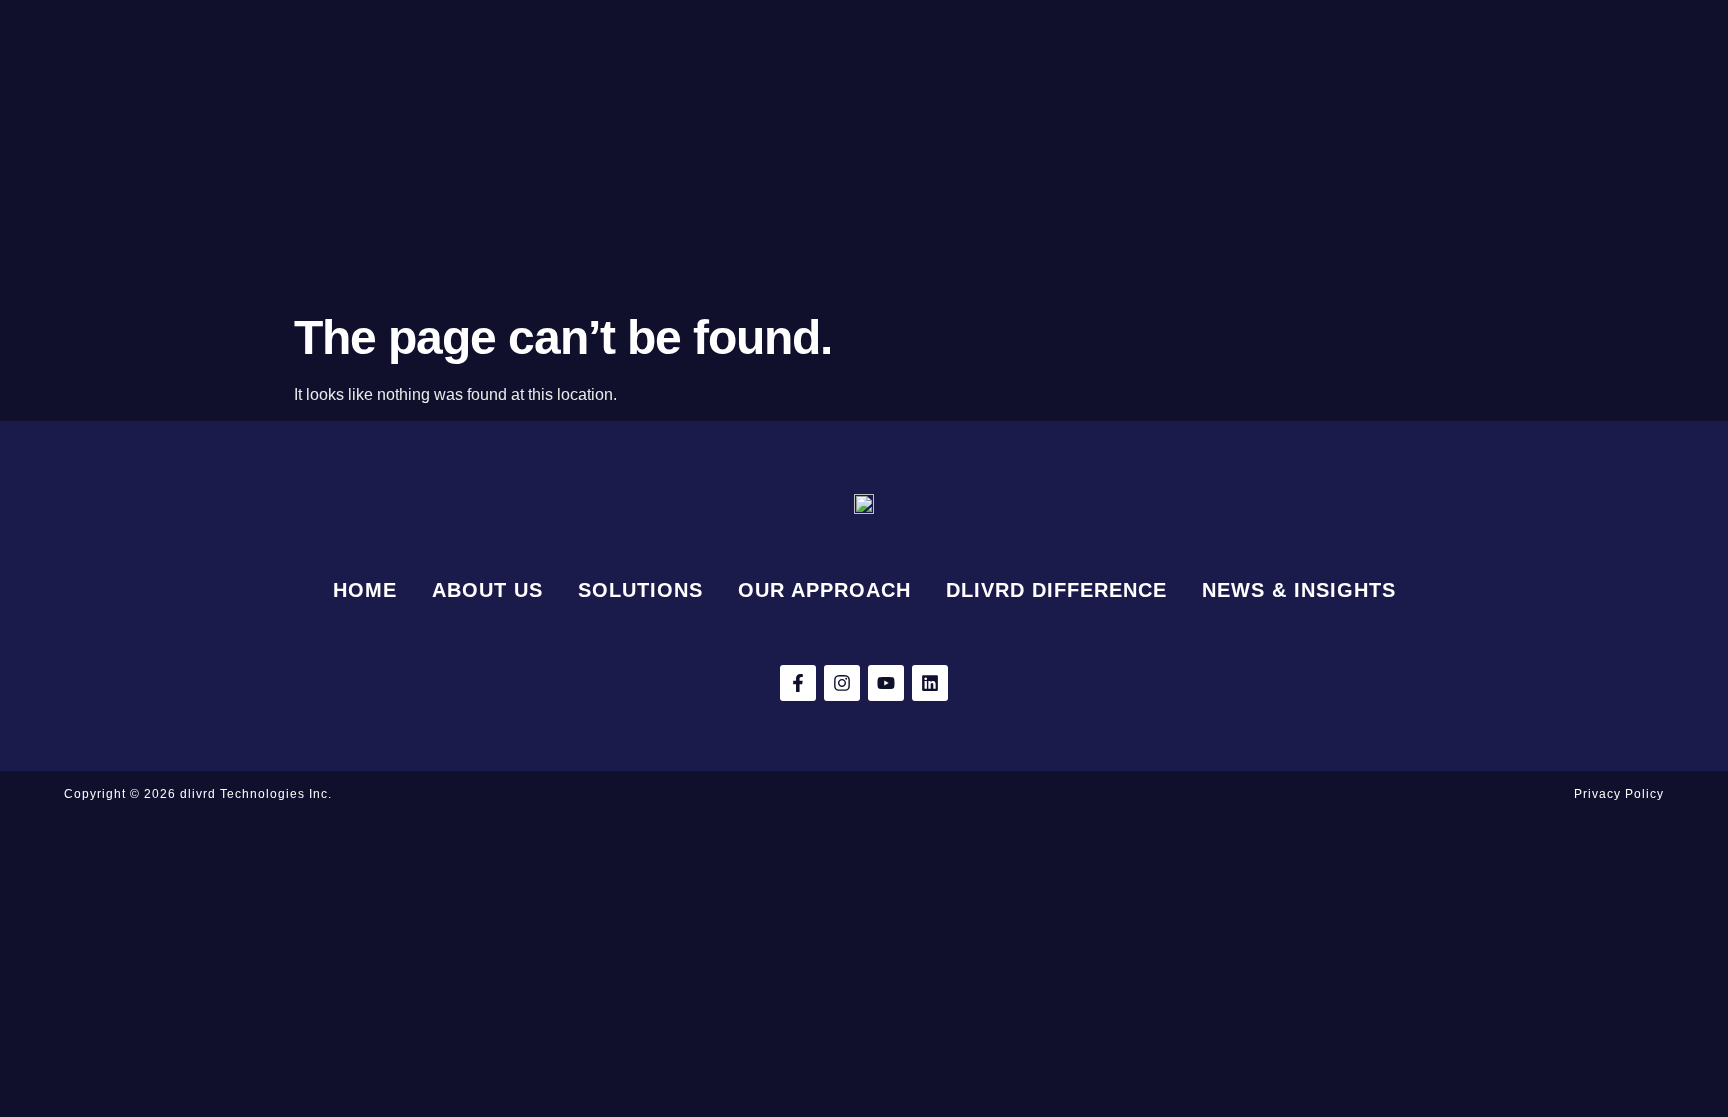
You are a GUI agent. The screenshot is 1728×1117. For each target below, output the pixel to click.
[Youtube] (886, 683)
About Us (487, 590)
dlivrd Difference (1056, 590)
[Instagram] (842, 683)
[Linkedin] (930, 683)
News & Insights (1299, 590)
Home (365, 590)
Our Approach (824, 590)
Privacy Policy (1619, 794)
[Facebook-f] (798, 683)
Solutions (640, 590)
